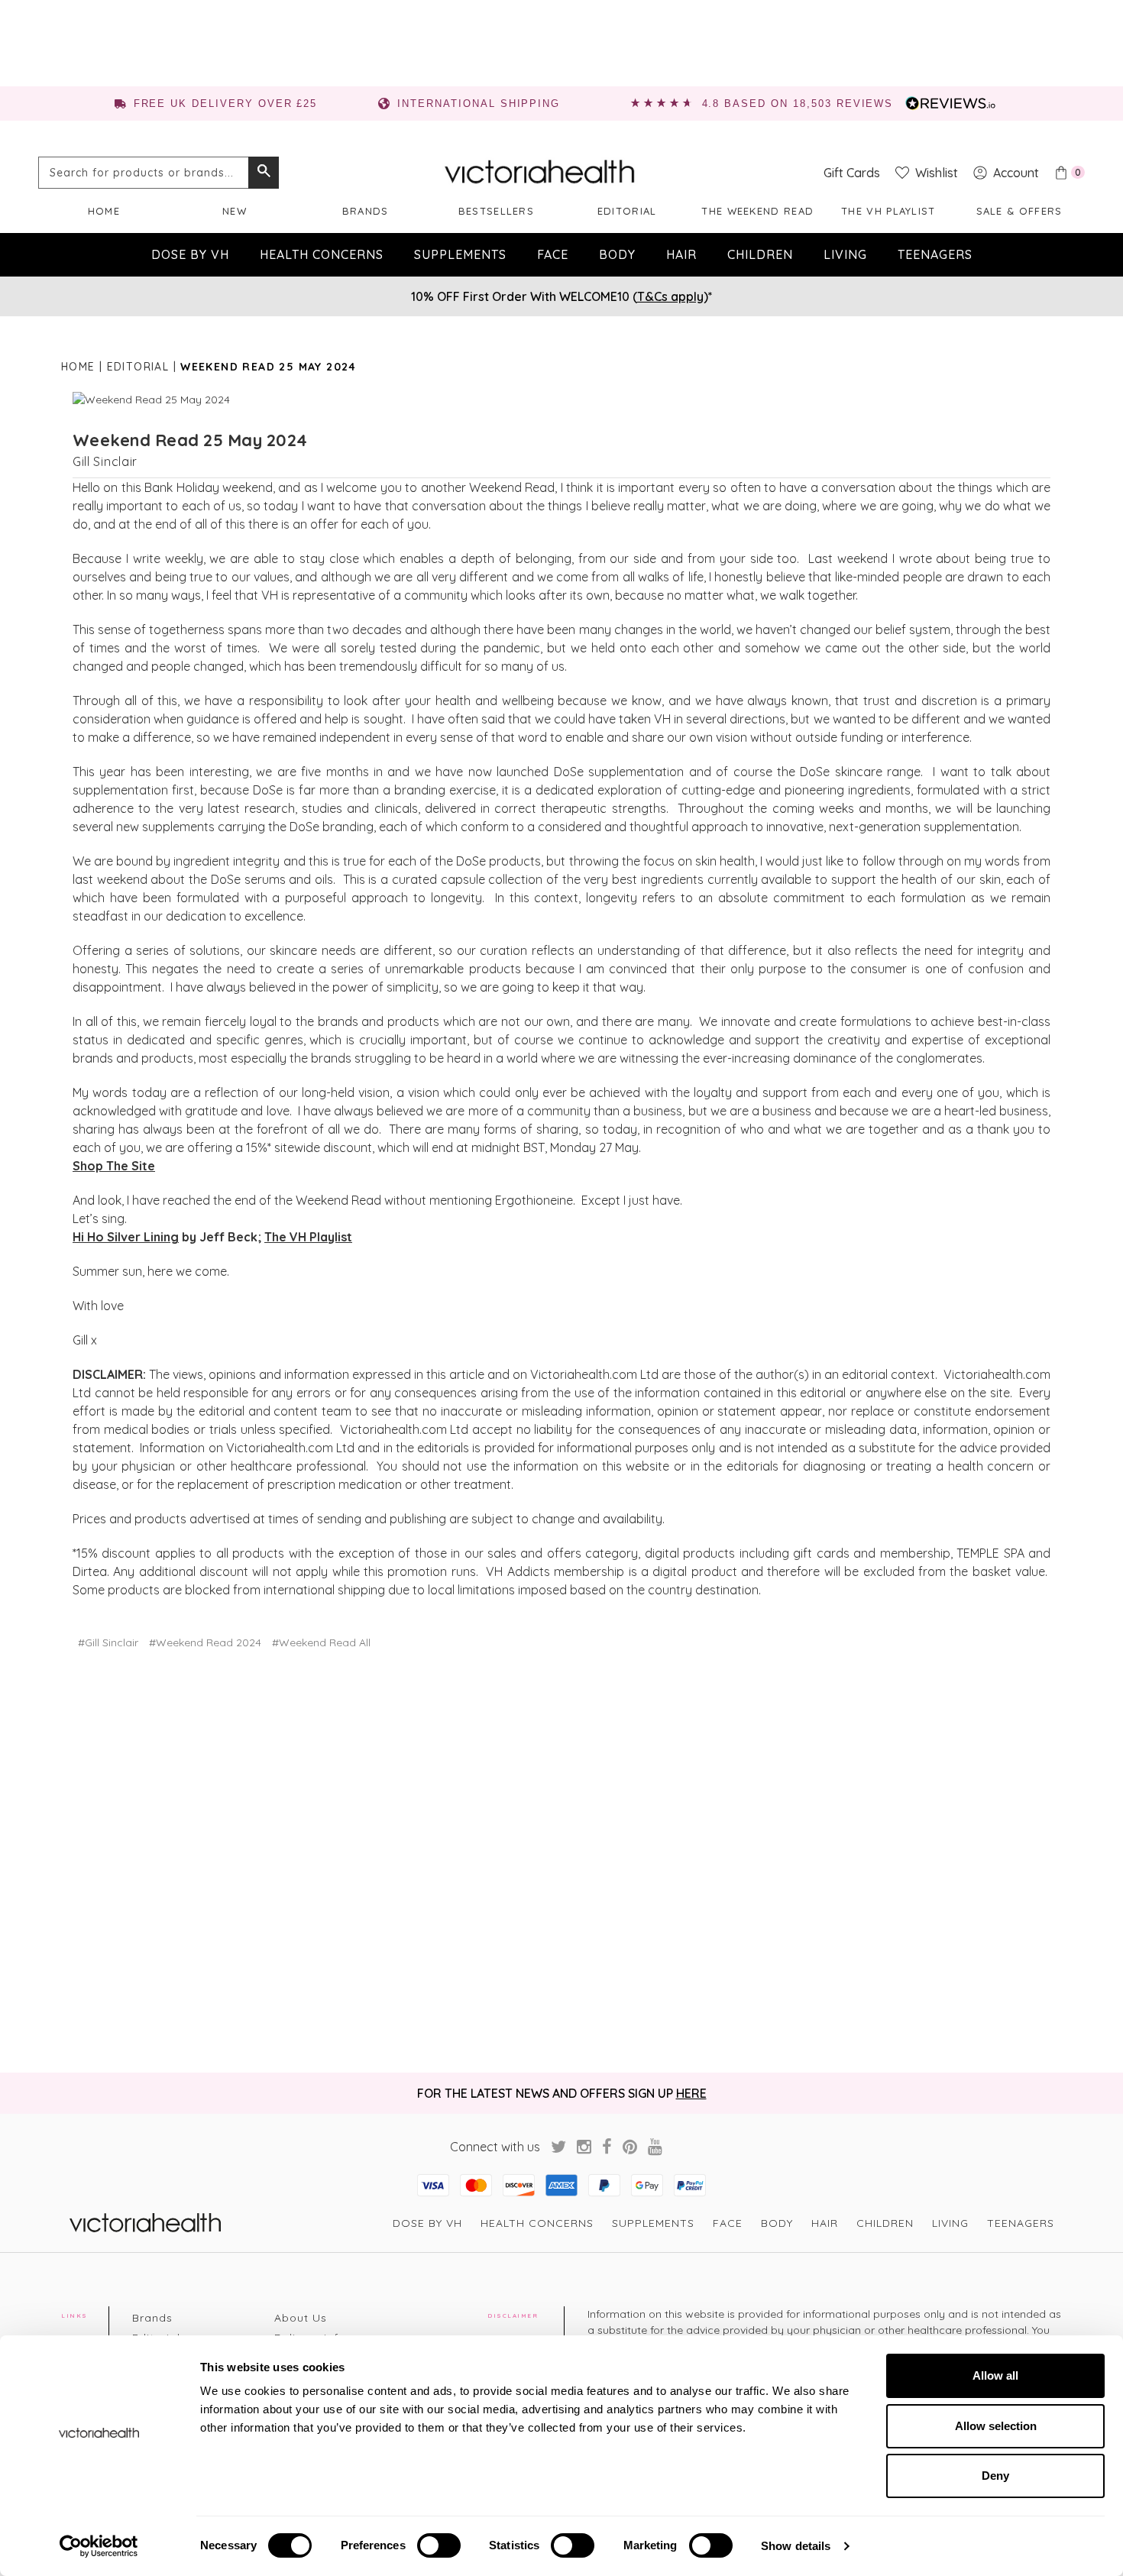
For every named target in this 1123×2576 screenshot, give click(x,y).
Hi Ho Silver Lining (126, 1237)
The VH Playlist (308, 1237)
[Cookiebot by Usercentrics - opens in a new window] (99, 2546)
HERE (691, 2093)
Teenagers (935, 254)
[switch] (439, 2545)
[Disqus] (561, 1862)
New (235, 211)
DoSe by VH (190, 254)
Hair (681, 254)
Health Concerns (322, 254)
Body (617, 254)
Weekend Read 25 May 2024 (190, 440)
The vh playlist (888, 211)
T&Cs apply (670, 296)
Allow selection (996, 2426)
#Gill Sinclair (108, 1642)
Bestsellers (496, 211)
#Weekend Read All (321, 1642)
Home (104, 211)
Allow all (995, 2375)
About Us (301, 2318)
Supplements (460, 254)
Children (760, 254)
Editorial (627, 211)
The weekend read (757, 211)
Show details (796, 2546)
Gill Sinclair (105, 461)
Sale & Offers (1019, 211)
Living (845, 254)
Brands (366, 211)
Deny (995, 2476)
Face (553, 254)
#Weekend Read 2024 (205, 1642)
